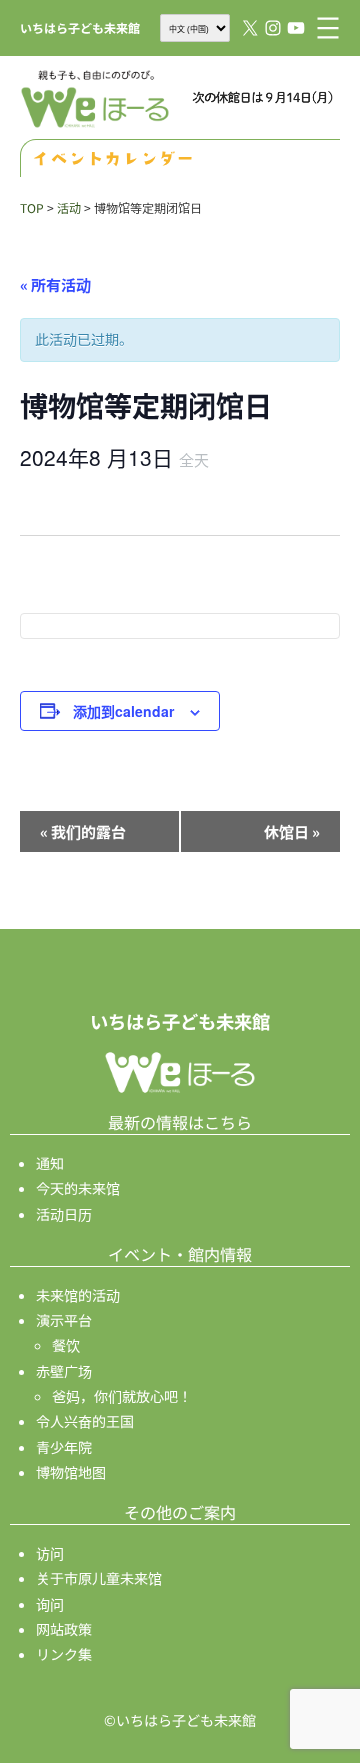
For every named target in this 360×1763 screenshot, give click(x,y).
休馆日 (292, 831)
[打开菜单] (328, 28)
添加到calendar (123, 711)
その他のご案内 (180, 1512)
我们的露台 (83, 831)
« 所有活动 (55, 284)
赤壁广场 (64, 1371)
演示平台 (64, 1320)
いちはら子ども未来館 (80, 27)
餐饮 (66, 1345)
